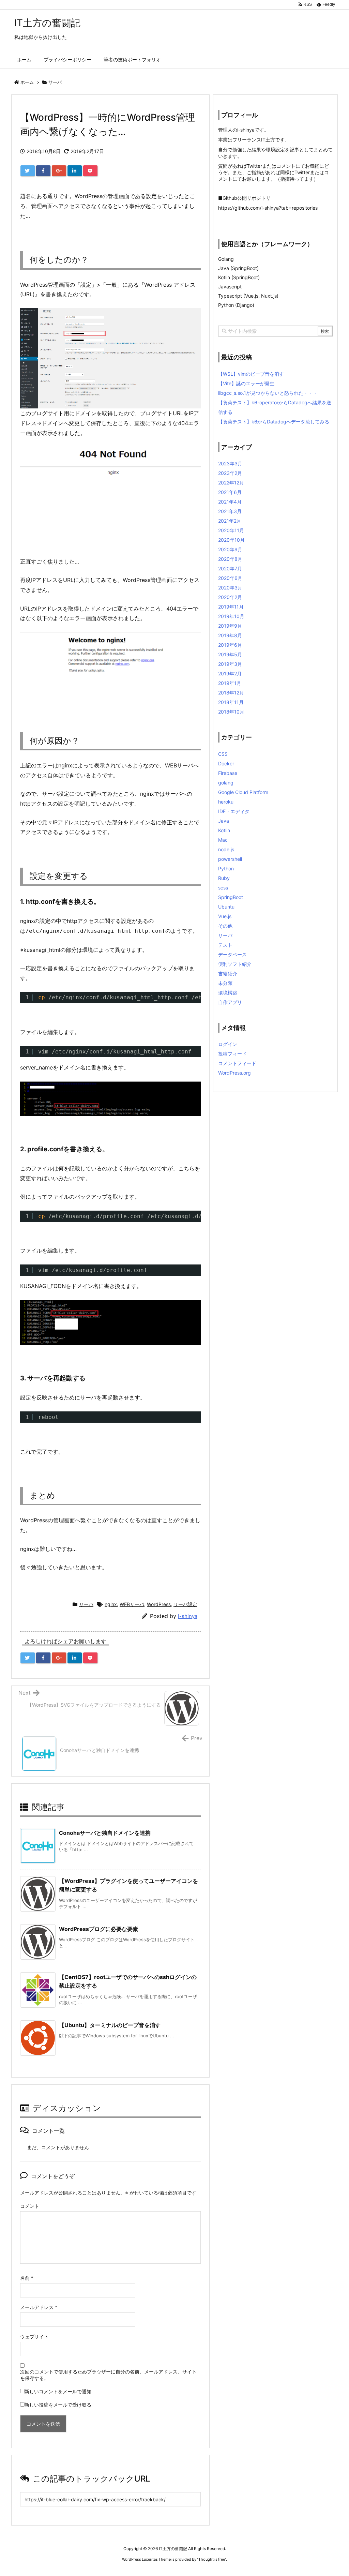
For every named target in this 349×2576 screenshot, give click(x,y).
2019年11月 (231, 607)
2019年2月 (230, 673)
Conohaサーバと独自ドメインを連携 (105, 1833)
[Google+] (59, 171)
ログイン (228, 1044)
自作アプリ (230, 1002)
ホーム (27, 82)
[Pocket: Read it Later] (90, 171)
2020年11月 (231, 530)
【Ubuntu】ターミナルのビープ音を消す (110, 2025)
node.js (226, 849)
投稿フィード (232, 1054)
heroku (226, 802)
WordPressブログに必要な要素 (98, 1929)
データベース (232, 954)
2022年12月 (231, 483)
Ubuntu (226, 907)
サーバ (55, 82)
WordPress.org (234, 1073)
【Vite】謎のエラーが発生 (246, 383)
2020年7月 (230, 568)
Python (226, 868)
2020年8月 (230, 559)
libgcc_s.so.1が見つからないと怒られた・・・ (268, 393)
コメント (30, 2206)
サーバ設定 (185, 1604)
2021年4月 (230, 502)
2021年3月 (230, 511)
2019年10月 (231, 616)
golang (226, 783)
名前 (27, 2278)
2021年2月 (230, 521)
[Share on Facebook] (43, 171)
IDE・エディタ (234, 811)
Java (224, 821)
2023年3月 (230, 463)
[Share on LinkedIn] (75, 171)
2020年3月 (230, 588)
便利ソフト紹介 (235, 964)
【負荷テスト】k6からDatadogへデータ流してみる (274, 422)
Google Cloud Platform (243, 792)
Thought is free (212, 2559)
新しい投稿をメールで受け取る (58, 2405)
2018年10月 (231, 712)
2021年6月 (230, 492)
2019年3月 (230, 664)
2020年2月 (230, 597)
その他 (225, 926)
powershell (230, 859)
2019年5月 (230, 654)
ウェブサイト (34, 2337)
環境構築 (228, 993)
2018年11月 (231, 702)
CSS (223, 754)
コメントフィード (237, 1063)
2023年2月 (230, 473)
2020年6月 (230, 578)
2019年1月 (230, 683)
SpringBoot (231, 897)
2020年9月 (230, 549)
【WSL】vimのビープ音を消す (251, 374)
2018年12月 (231, 693)
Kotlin (224, 830)
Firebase (228, 773)
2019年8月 (230, 635)
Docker (226, 763)
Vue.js (225, 916)
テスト (225, 945)
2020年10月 (231, 540)
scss (223, 888)
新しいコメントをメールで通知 (58, 2391)
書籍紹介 (228, 974)
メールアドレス (39, 2307)
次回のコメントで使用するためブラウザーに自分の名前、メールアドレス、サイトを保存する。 (108, 2375)
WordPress (159, 1604)
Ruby (224, 878)
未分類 (225, 983)
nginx (111, 1604)
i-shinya (188, 1616)
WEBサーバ (132, 1604)
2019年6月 (230, 645)
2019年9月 (230, 626)
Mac (223, 840)
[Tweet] (28, 171)
